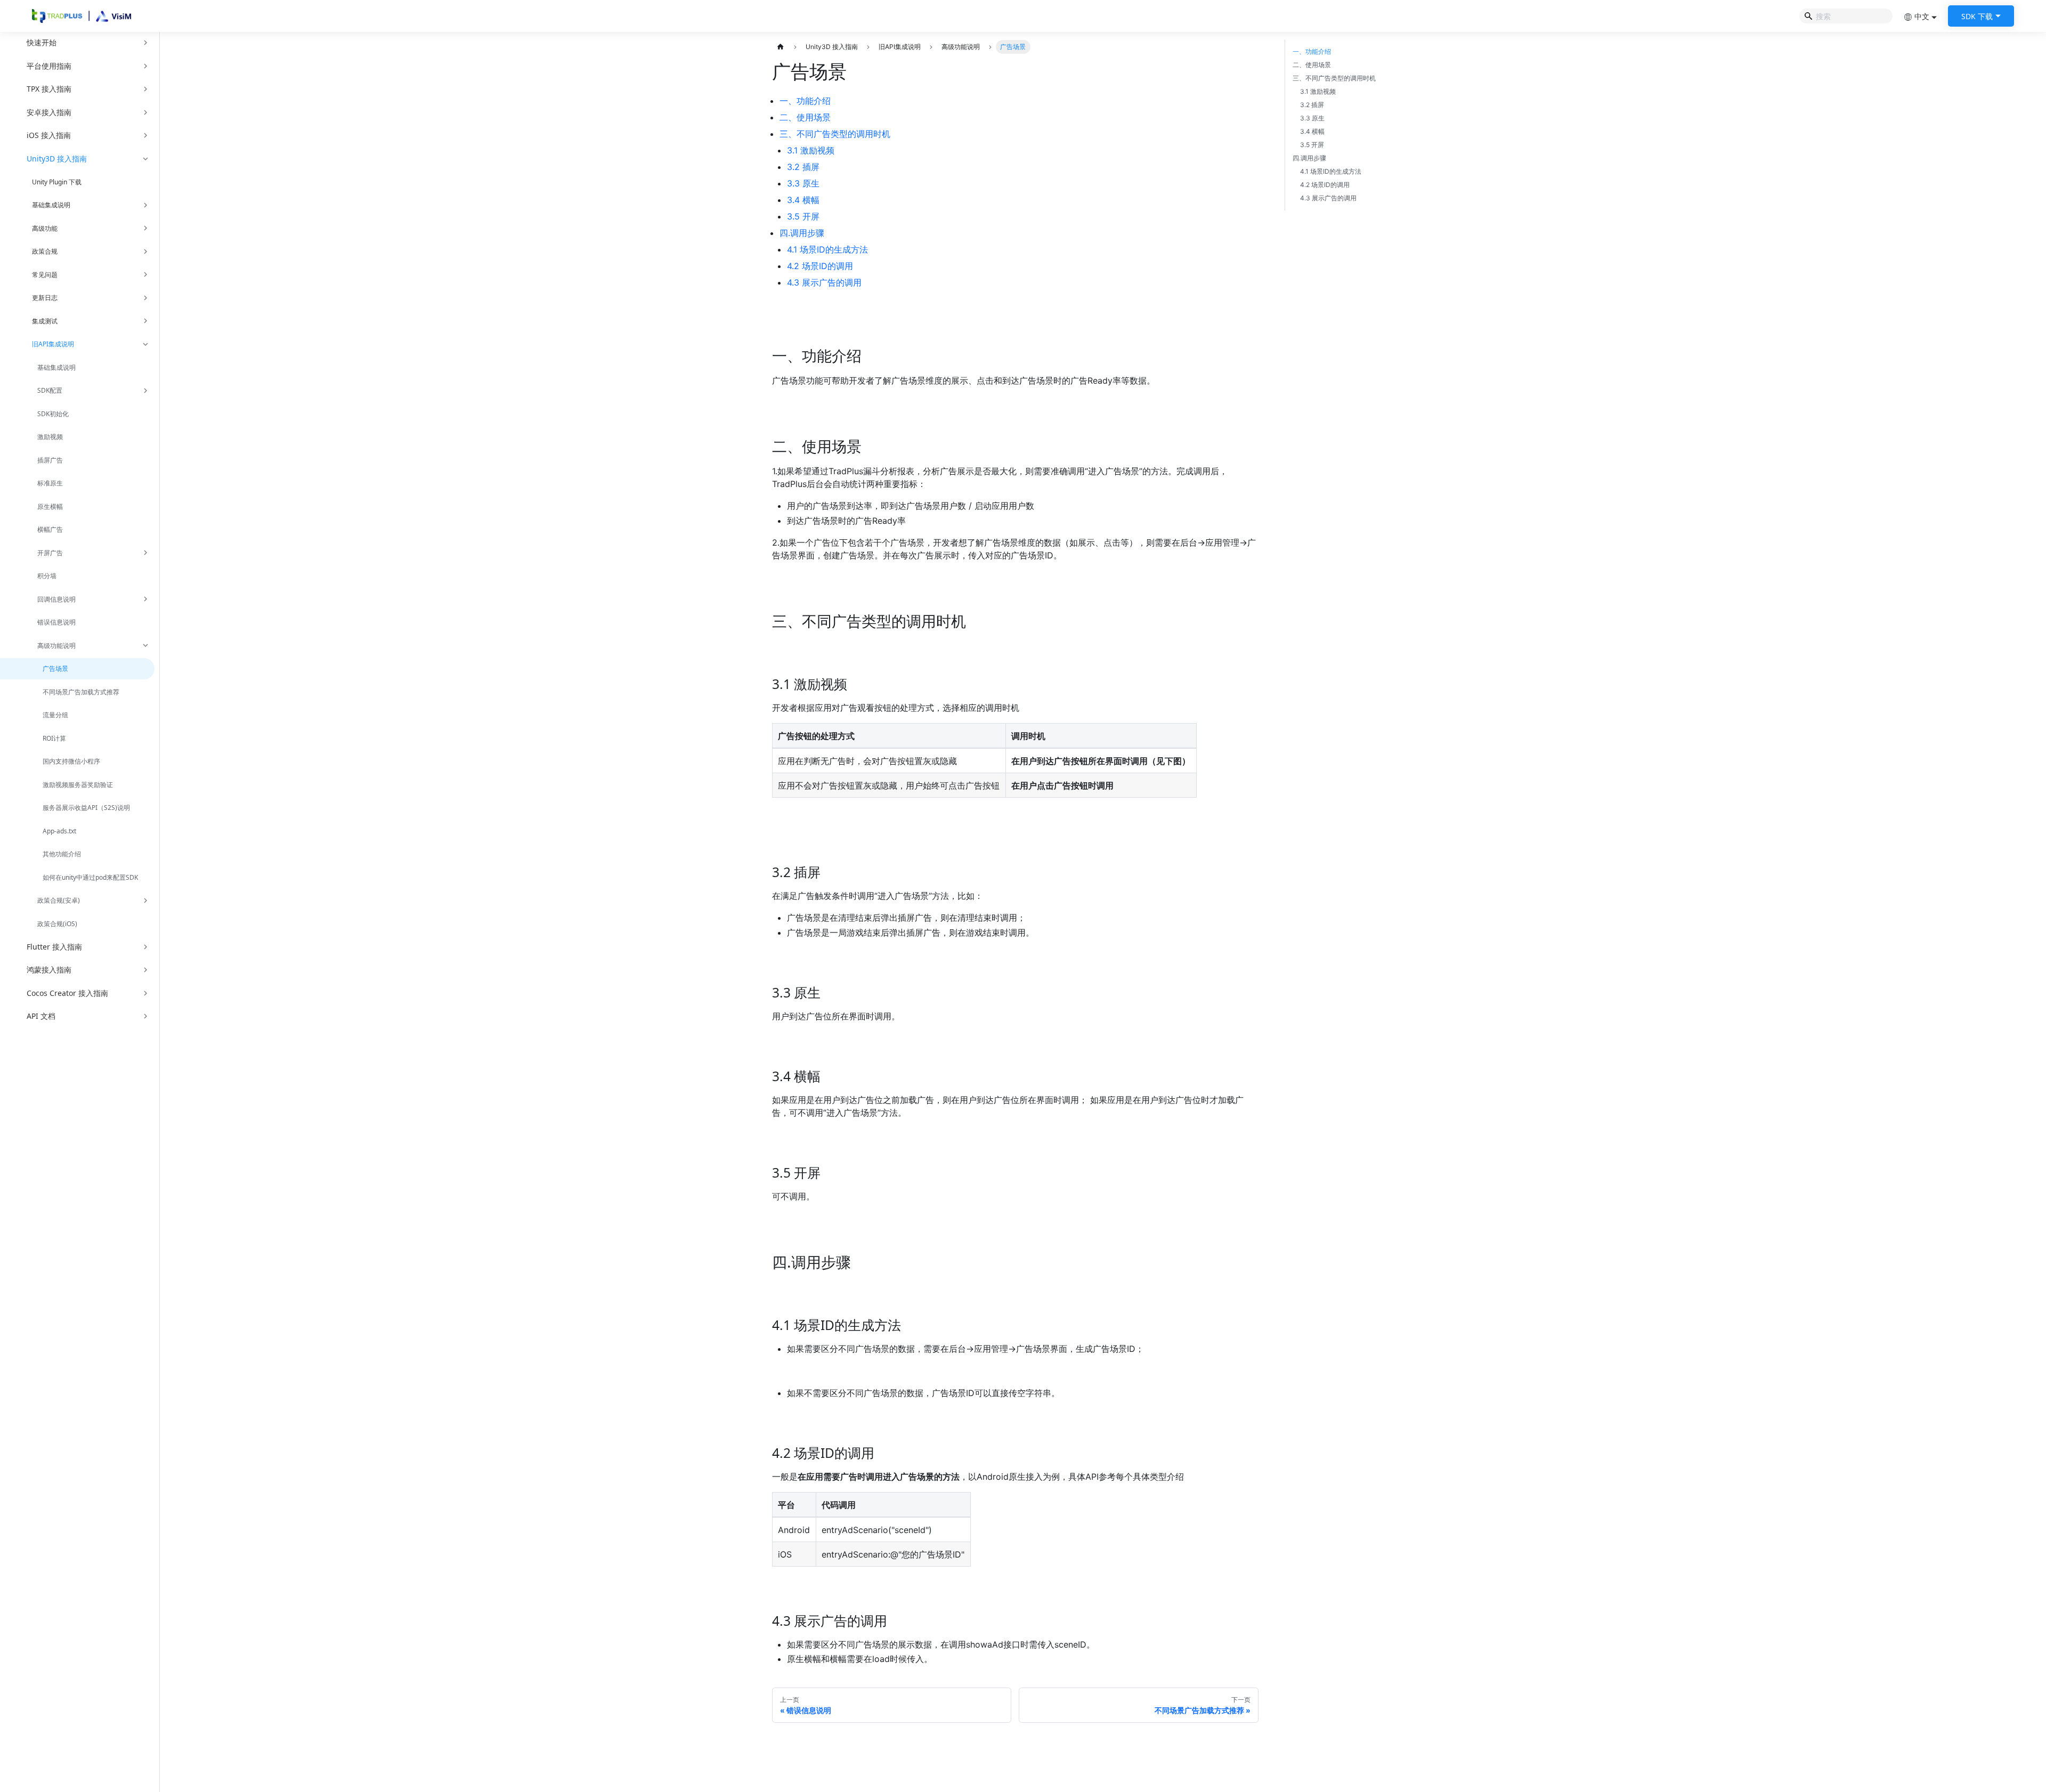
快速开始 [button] (42, 42)
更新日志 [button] (45, 298)
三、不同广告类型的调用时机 (835, 134)
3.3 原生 (803, 183)
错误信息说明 (56, 622)
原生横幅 (50, 506)
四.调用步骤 (802, 233)
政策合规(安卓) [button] (59, 900)
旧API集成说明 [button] (53, 344)
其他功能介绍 (62, 854)
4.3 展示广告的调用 (824, 282)
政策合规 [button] (45, 251)
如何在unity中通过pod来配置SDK (90, 877)
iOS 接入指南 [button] (49, 135)
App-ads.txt (59, 831)
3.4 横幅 (803, 200)
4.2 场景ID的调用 (820, 266)
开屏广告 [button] (50, 553)
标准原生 (50, 483)
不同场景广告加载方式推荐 (81, 692)
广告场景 (55, 668)
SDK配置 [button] (50, 390)
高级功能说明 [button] (56, 646)
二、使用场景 (805, 117)
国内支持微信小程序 (71, 761)
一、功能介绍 (805, 101)
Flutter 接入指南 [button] (54, 947)
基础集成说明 (56, 367)
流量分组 (55, 715)
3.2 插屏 (803, 167)
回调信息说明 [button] (56, 599)
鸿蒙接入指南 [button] (49, 970)
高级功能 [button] (45, 228)
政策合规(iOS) (57, 924)
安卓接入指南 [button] (49, 112)
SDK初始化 (53, 414)
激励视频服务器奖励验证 (78, 785)
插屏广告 (50, 460)
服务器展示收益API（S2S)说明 (86, 808)
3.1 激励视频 (811, 150)
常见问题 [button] (45, 275)
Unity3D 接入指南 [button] (57, 159)
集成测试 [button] (45, 321)
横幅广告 (50, 529)
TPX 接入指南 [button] (49, 89)
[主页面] (781, 47)
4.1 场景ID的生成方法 (827, 249)
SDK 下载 (1977, 16)
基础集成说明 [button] (51, 205)
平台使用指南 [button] (49, 66)
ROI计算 (54, 738)
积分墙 (47, 576)
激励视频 (50, 437)
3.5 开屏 (803, 216)
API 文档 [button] (41, 1016)
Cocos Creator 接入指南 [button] (67, 993)
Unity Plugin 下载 (57, 182)
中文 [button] (1922, 16)
